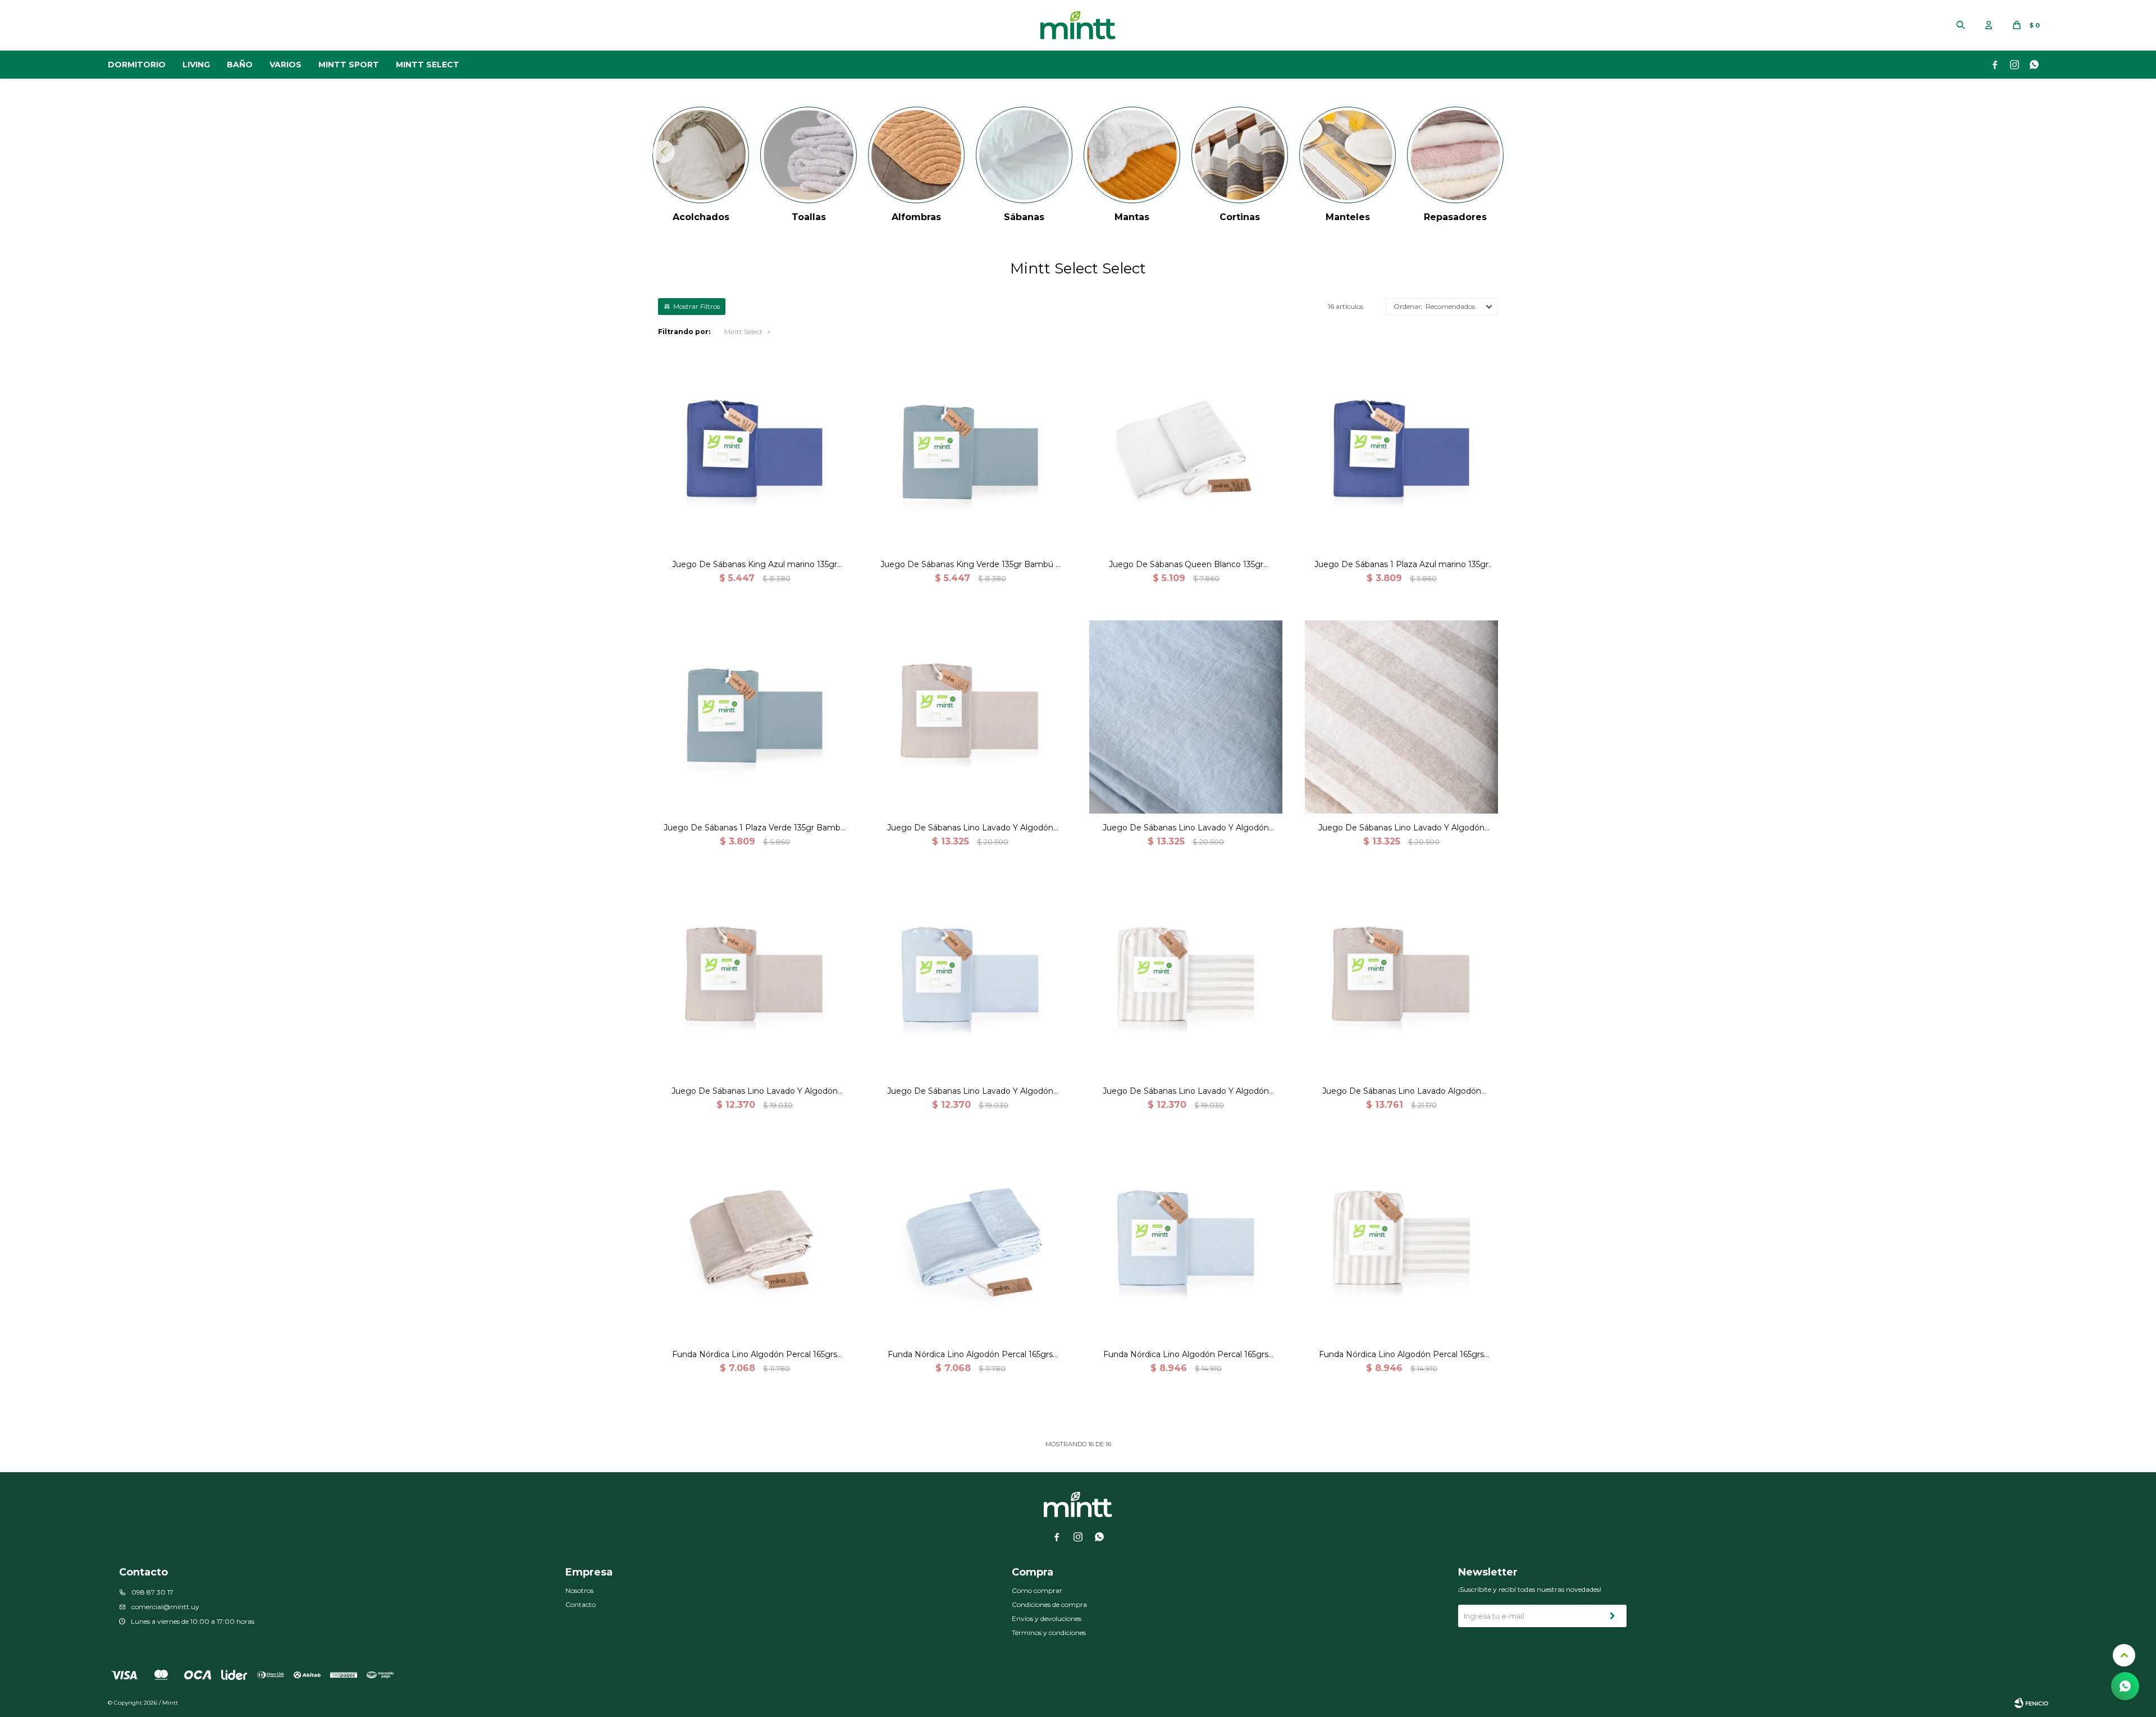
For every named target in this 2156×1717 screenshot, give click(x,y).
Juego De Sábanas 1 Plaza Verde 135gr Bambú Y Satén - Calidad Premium (755, 828)
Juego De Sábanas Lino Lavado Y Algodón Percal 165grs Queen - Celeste (970, 1091)
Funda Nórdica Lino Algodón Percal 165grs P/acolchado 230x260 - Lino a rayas (1401, 1355)
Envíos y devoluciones (1047, 1618)
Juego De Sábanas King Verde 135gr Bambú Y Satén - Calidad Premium (970, 565)
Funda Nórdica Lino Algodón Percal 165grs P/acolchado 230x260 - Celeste (1186, 1355)
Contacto (581, 1604)
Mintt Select (428, 65)
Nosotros (579, 1590)
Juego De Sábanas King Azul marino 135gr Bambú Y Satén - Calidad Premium (755, 565)
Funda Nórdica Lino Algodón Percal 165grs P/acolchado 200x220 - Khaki (755, 1355)
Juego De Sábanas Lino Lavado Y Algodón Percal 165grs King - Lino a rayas (1401, 828)
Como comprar (1037, 1590)
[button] (1961, 25)
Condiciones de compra (1049, 1604)
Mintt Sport (349, 65)
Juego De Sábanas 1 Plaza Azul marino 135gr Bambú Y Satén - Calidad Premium (1401, 565)
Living (196, 65)
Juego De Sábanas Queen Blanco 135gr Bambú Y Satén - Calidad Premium (1186, 565)
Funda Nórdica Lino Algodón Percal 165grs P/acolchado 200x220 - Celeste (970, 1355)
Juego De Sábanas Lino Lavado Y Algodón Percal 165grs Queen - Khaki (755, 1091)
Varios (286, 65)
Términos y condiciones (1049, 1632)
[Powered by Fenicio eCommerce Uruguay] (2031, 1703)
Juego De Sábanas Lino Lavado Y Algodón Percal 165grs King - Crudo (970, 828)
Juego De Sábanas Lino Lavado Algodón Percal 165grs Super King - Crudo (1402, 1091)
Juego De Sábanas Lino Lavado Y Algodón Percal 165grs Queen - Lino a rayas (1186, 1091)
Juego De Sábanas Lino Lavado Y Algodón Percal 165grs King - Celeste (1186, 828)
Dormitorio (137, 65)
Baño (240, 65)
